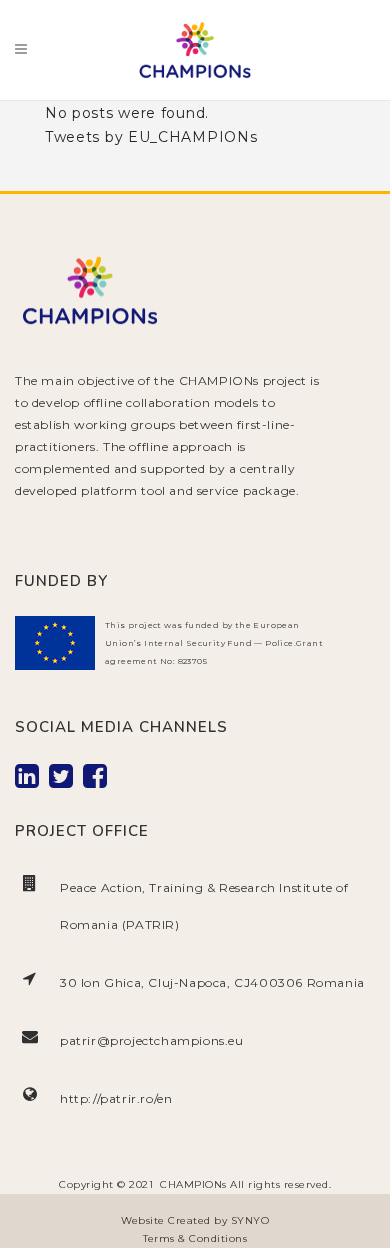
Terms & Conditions (195, 1238)
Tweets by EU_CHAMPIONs (151, 137)
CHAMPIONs (193, 1184)
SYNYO (250, 1220)
